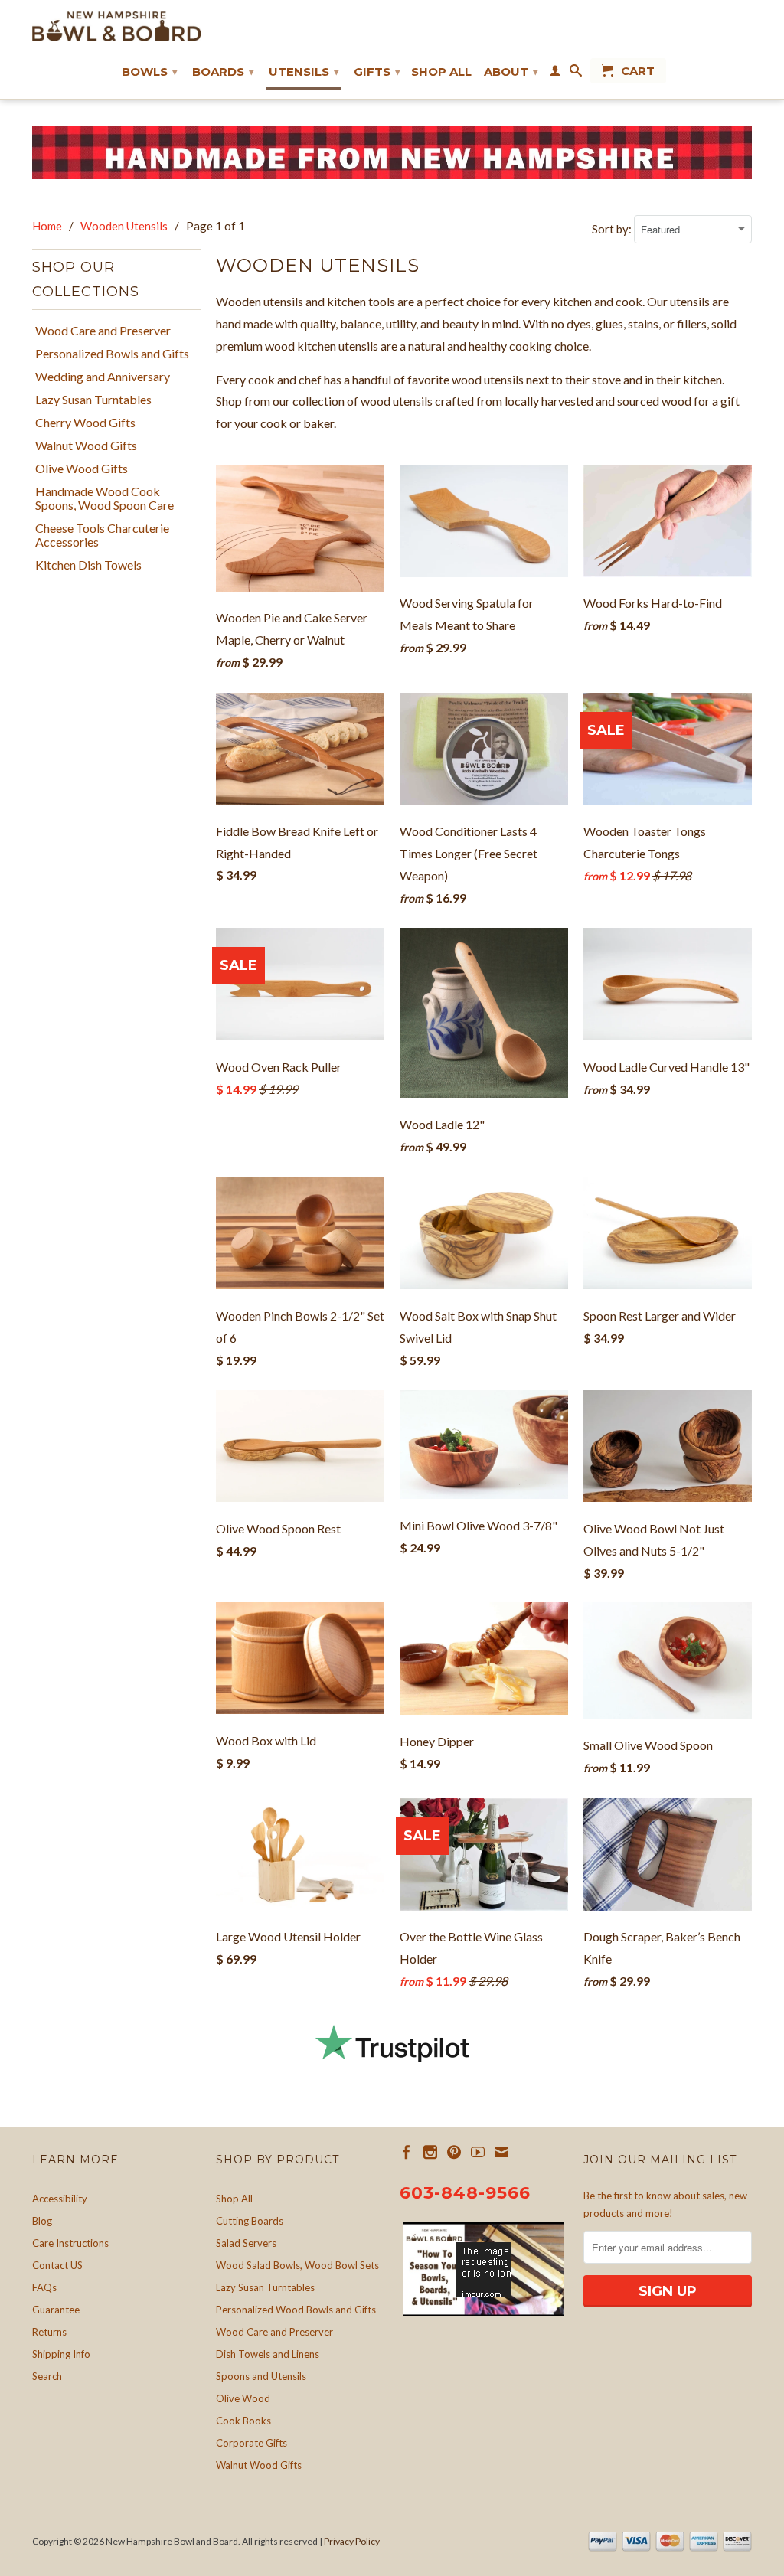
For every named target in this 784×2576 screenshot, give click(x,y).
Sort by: (613, 229)
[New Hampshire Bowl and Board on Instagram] (430, 2152)
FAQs (44, 2287)
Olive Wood (243, 2398)
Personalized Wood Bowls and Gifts (296, 2310)
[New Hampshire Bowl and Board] (116, 26)
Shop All (441, 72)
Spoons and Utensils (261, 2376)
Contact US (57, 2265)
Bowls (150, 72)
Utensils (304, 72)
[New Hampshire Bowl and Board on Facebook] (407, 2152)
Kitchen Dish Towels (88, 565)
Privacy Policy (352, 2541)
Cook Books (243, 2421)
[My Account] (555, 73)
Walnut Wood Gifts (86, 446)
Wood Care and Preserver (103, 331)
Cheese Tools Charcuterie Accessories (102, 535)
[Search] (576, 73)
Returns (49, 2332)
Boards (223, 72)
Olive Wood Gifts (82, 469)
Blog (42, 2221)
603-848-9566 (465, 2193)
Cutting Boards (250, 2221)
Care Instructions (70, 2243)
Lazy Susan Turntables (93, 400)
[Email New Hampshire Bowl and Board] (501, 2152)
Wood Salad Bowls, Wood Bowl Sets (297, 2265)
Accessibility (60, 2199)
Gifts (377, 72)
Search (47, 2376)
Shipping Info (61, 2354)
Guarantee (56, 2310)
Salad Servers (246, 2243)
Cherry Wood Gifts (85, 423)
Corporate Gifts (252, 2443)
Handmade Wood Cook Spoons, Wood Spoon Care (105, 498)
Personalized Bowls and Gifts (112, 354)
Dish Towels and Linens (268, 2354)
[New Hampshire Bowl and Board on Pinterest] (454, 2152)
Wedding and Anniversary (103, 377)
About (511, 72)
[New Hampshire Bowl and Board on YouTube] (478, 2152)
